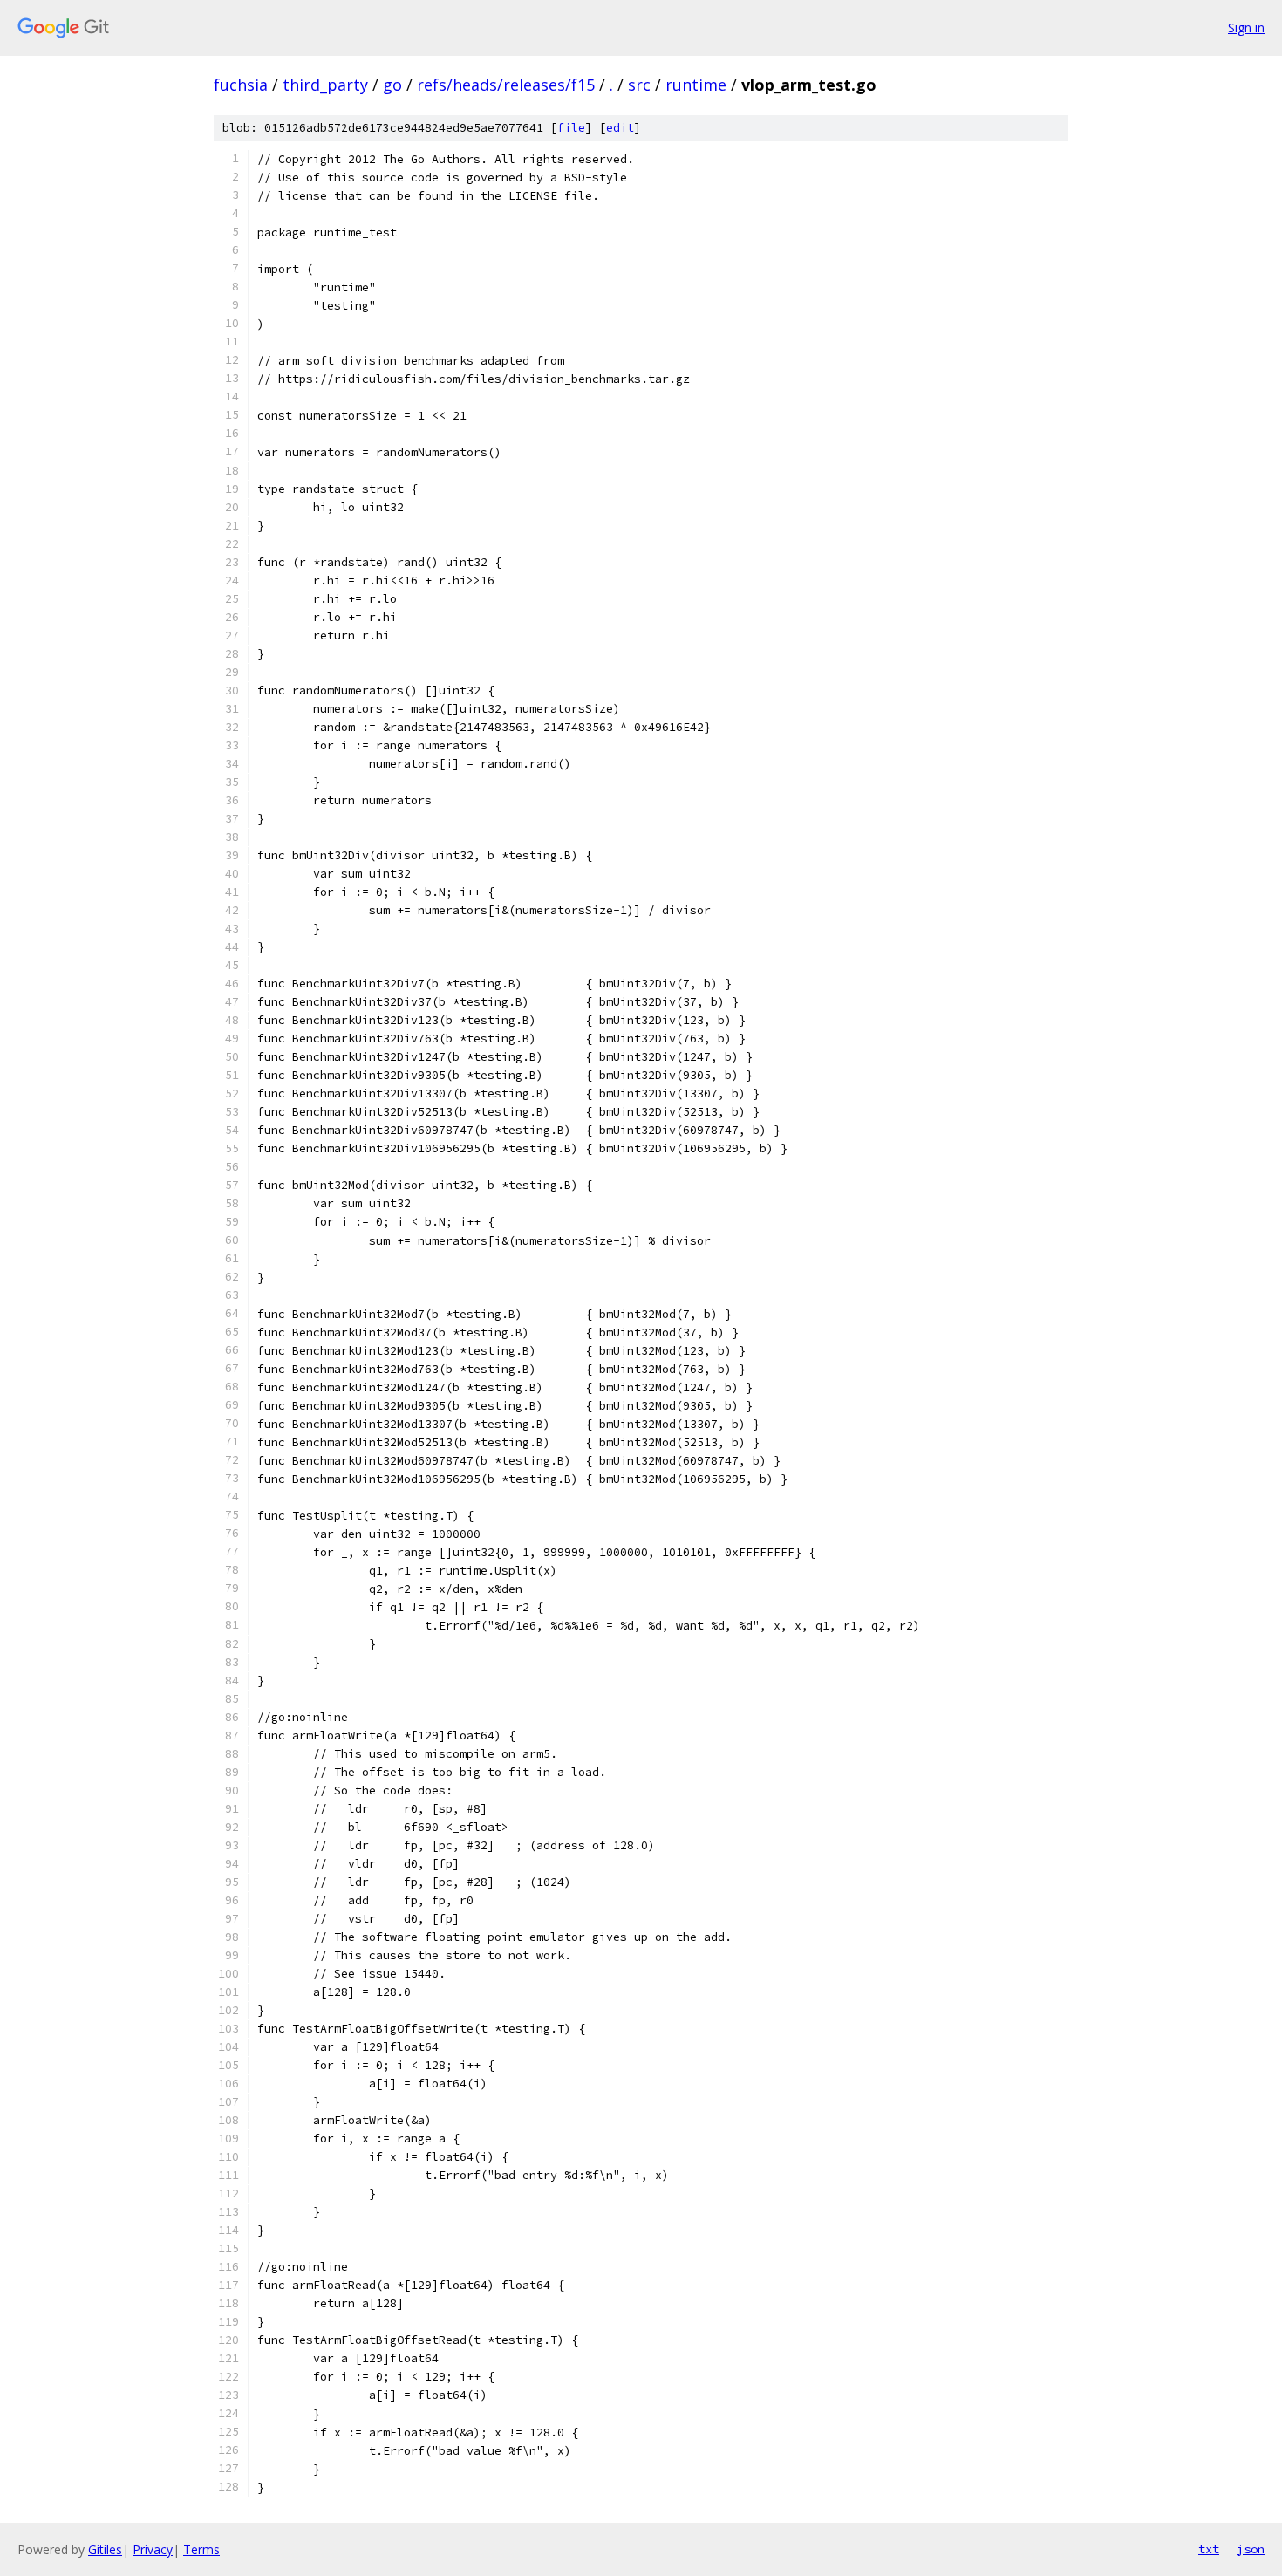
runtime (696, 85)
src (639, 85)
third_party (325, 85)
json (1251, 2549)
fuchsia (241, 85)
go (392, 85)
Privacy (153, 2549)
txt (1209, 2549)
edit (620, 128)
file (571, 128)
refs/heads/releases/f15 (506, 85)
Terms (201, 2549)
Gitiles (105, 2549)
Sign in (1246, 27)
